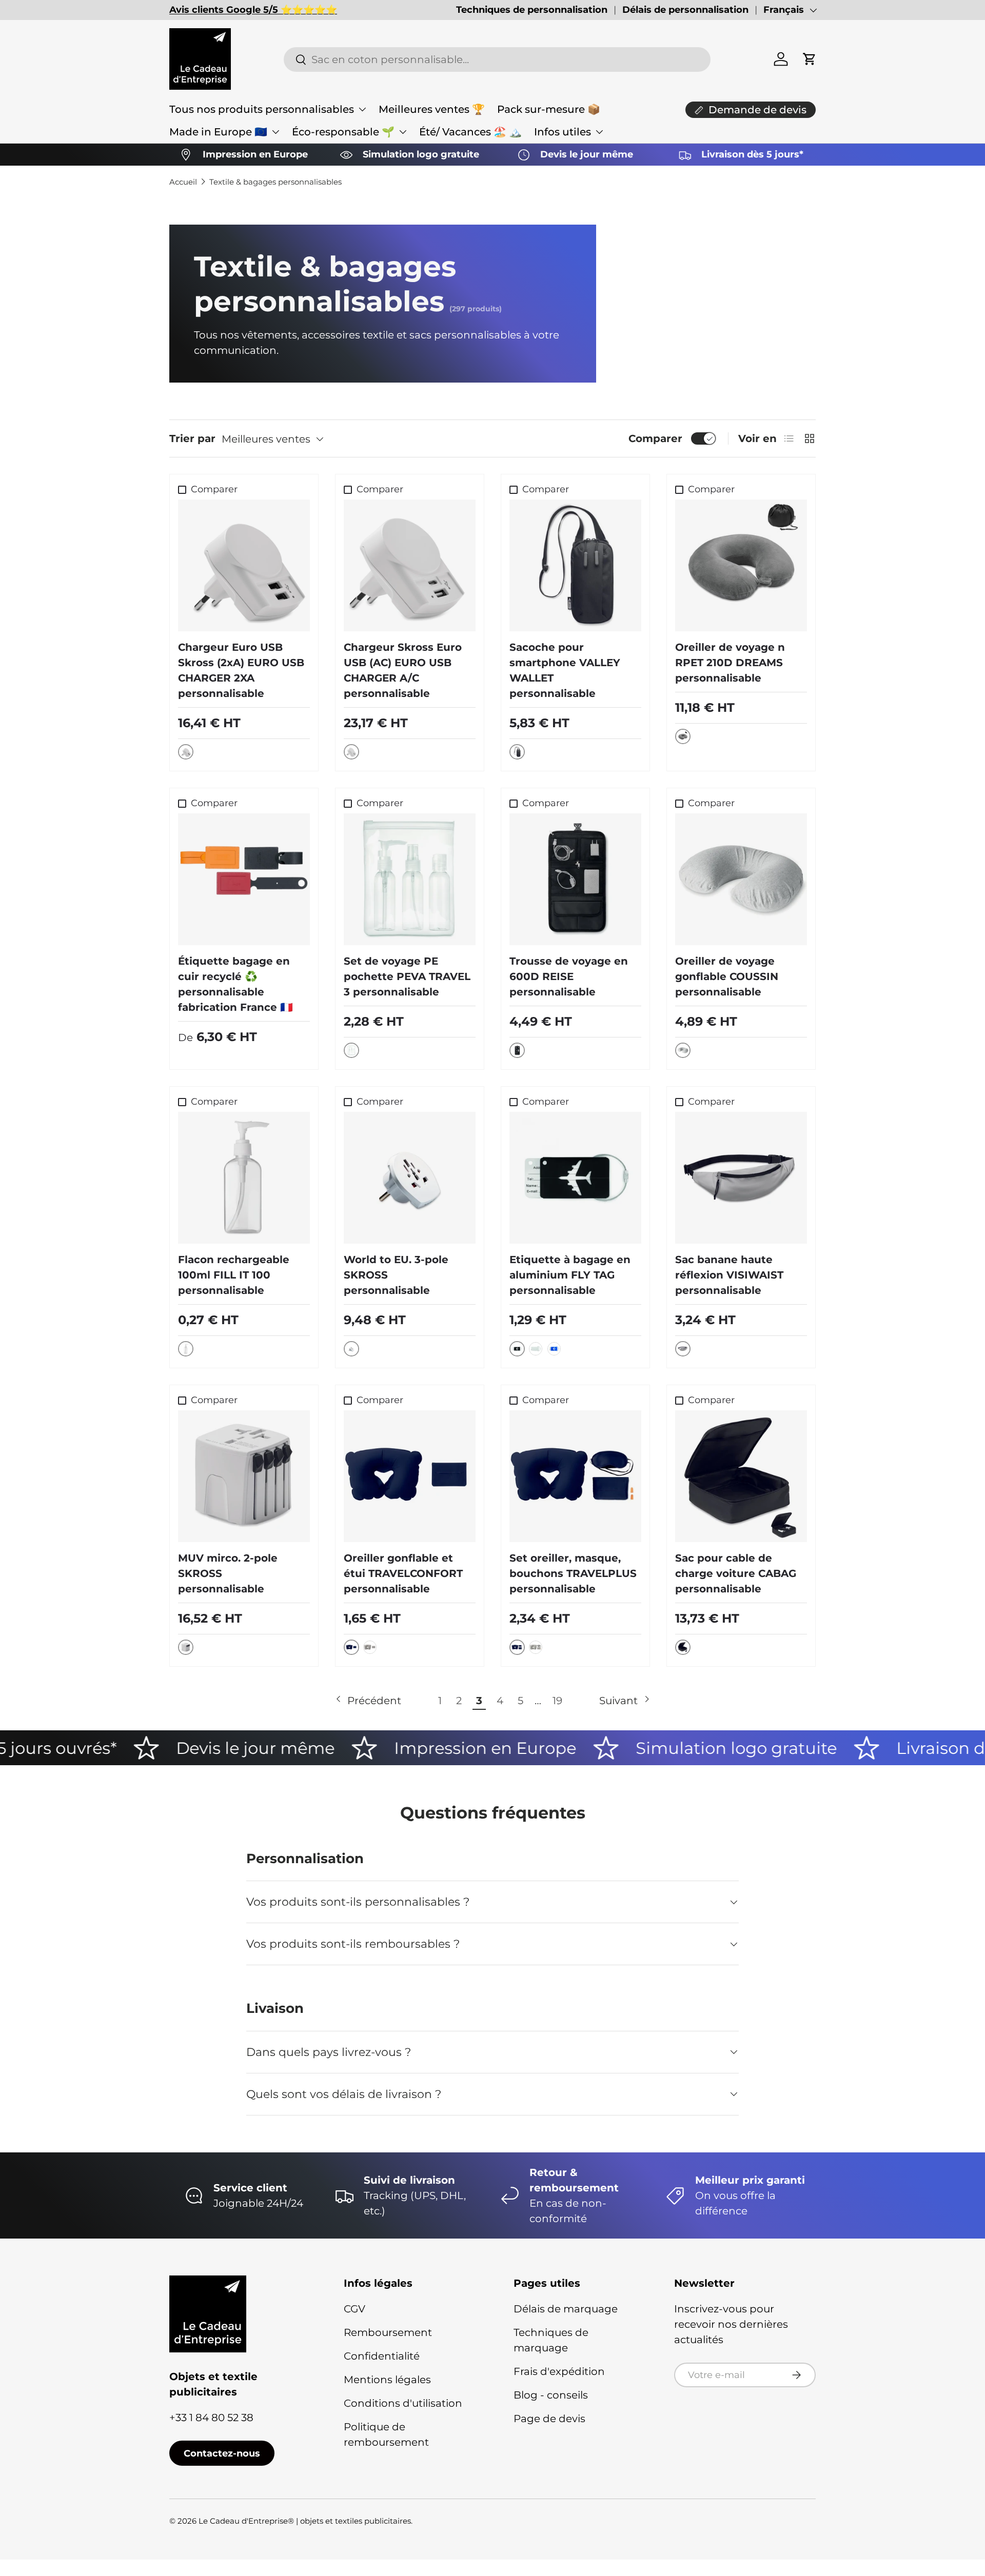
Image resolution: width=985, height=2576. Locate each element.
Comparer (655, 438)
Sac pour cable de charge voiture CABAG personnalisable (736, 1573)
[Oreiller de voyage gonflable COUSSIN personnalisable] (741, 879)
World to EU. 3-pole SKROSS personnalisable (396, 1275)
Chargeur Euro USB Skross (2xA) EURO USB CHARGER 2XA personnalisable (241, 670)
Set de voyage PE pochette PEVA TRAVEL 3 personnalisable (407, 976)
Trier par (192, 438)
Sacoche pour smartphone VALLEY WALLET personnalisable (565, 670)
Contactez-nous (222, 2453)
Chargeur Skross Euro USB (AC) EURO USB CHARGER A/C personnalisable (403, 670)
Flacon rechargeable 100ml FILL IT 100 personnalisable (234, 1275)
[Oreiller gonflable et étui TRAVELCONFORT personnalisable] (410, 1476)
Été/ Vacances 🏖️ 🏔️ (470, 132)
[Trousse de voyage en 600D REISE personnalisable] (575, 879)
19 (557, 1701)
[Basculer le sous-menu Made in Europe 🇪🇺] (275, 132)
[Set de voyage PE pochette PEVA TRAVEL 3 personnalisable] (410, 879)
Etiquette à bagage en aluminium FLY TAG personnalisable (570, 1275)
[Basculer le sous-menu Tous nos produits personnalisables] (362, 109)
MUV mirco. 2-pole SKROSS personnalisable (228, 1573)
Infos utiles (563, 132)
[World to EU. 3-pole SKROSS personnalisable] (410, 1178)
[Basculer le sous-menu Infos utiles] (599, 132)
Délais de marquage (566, 2309)
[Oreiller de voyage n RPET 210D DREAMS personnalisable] (741, 565)
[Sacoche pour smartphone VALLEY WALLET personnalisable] (575, 565)
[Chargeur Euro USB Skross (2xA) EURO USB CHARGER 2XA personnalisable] (244, 565)
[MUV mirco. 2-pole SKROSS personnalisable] (244, 1476)
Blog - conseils (551, 2395)
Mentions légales (387, 2380)
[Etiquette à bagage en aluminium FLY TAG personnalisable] (575, 1178)
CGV (354, 2309)
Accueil (183, 182)
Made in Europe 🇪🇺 (218, 132)
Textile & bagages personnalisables (275, 182)
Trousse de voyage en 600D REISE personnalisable (569, 976)
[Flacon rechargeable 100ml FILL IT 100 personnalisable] (244, 1178)
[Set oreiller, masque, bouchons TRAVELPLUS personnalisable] (575, 1476)
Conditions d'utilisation (403, 2403)
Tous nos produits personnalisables (262, 109)
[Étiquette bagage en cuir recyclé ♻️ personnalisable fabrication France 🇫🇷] (244, 879)
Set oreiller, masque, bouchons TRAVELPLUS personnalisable (573, 1573)
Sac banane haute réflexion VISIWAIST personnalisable (729, 1275)
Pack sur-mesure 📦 (549, 109)
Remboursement (388, 2332)
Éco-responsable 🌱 (343, 132)
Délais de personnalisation (685, 10)
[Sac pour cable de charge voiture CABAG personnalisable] (741, 1476)
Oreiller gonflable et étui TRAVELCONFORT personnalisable (403, 1573)
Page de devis (549, 2419)
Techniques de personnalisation (532, 10)
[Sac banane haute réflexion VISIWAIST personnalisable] (741, 1178)
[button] (810, 59)
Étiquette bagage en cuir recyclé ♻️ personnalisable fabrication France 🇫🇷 (235, 984)
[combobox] (497, 59)
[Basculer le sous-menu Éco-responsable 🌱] (403, 132)
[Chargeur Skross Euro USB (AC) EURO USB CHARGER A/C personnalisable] (410, 565)
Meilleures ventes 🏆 (432, 109)
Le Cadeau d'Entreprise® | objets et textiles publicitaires (305, 2521)
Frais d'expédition (559, 2371)
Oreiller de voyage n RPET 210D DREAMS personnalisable (730, 663)
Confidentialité (382, 2356)
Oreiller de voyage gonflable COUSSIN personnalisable (727, 976)
